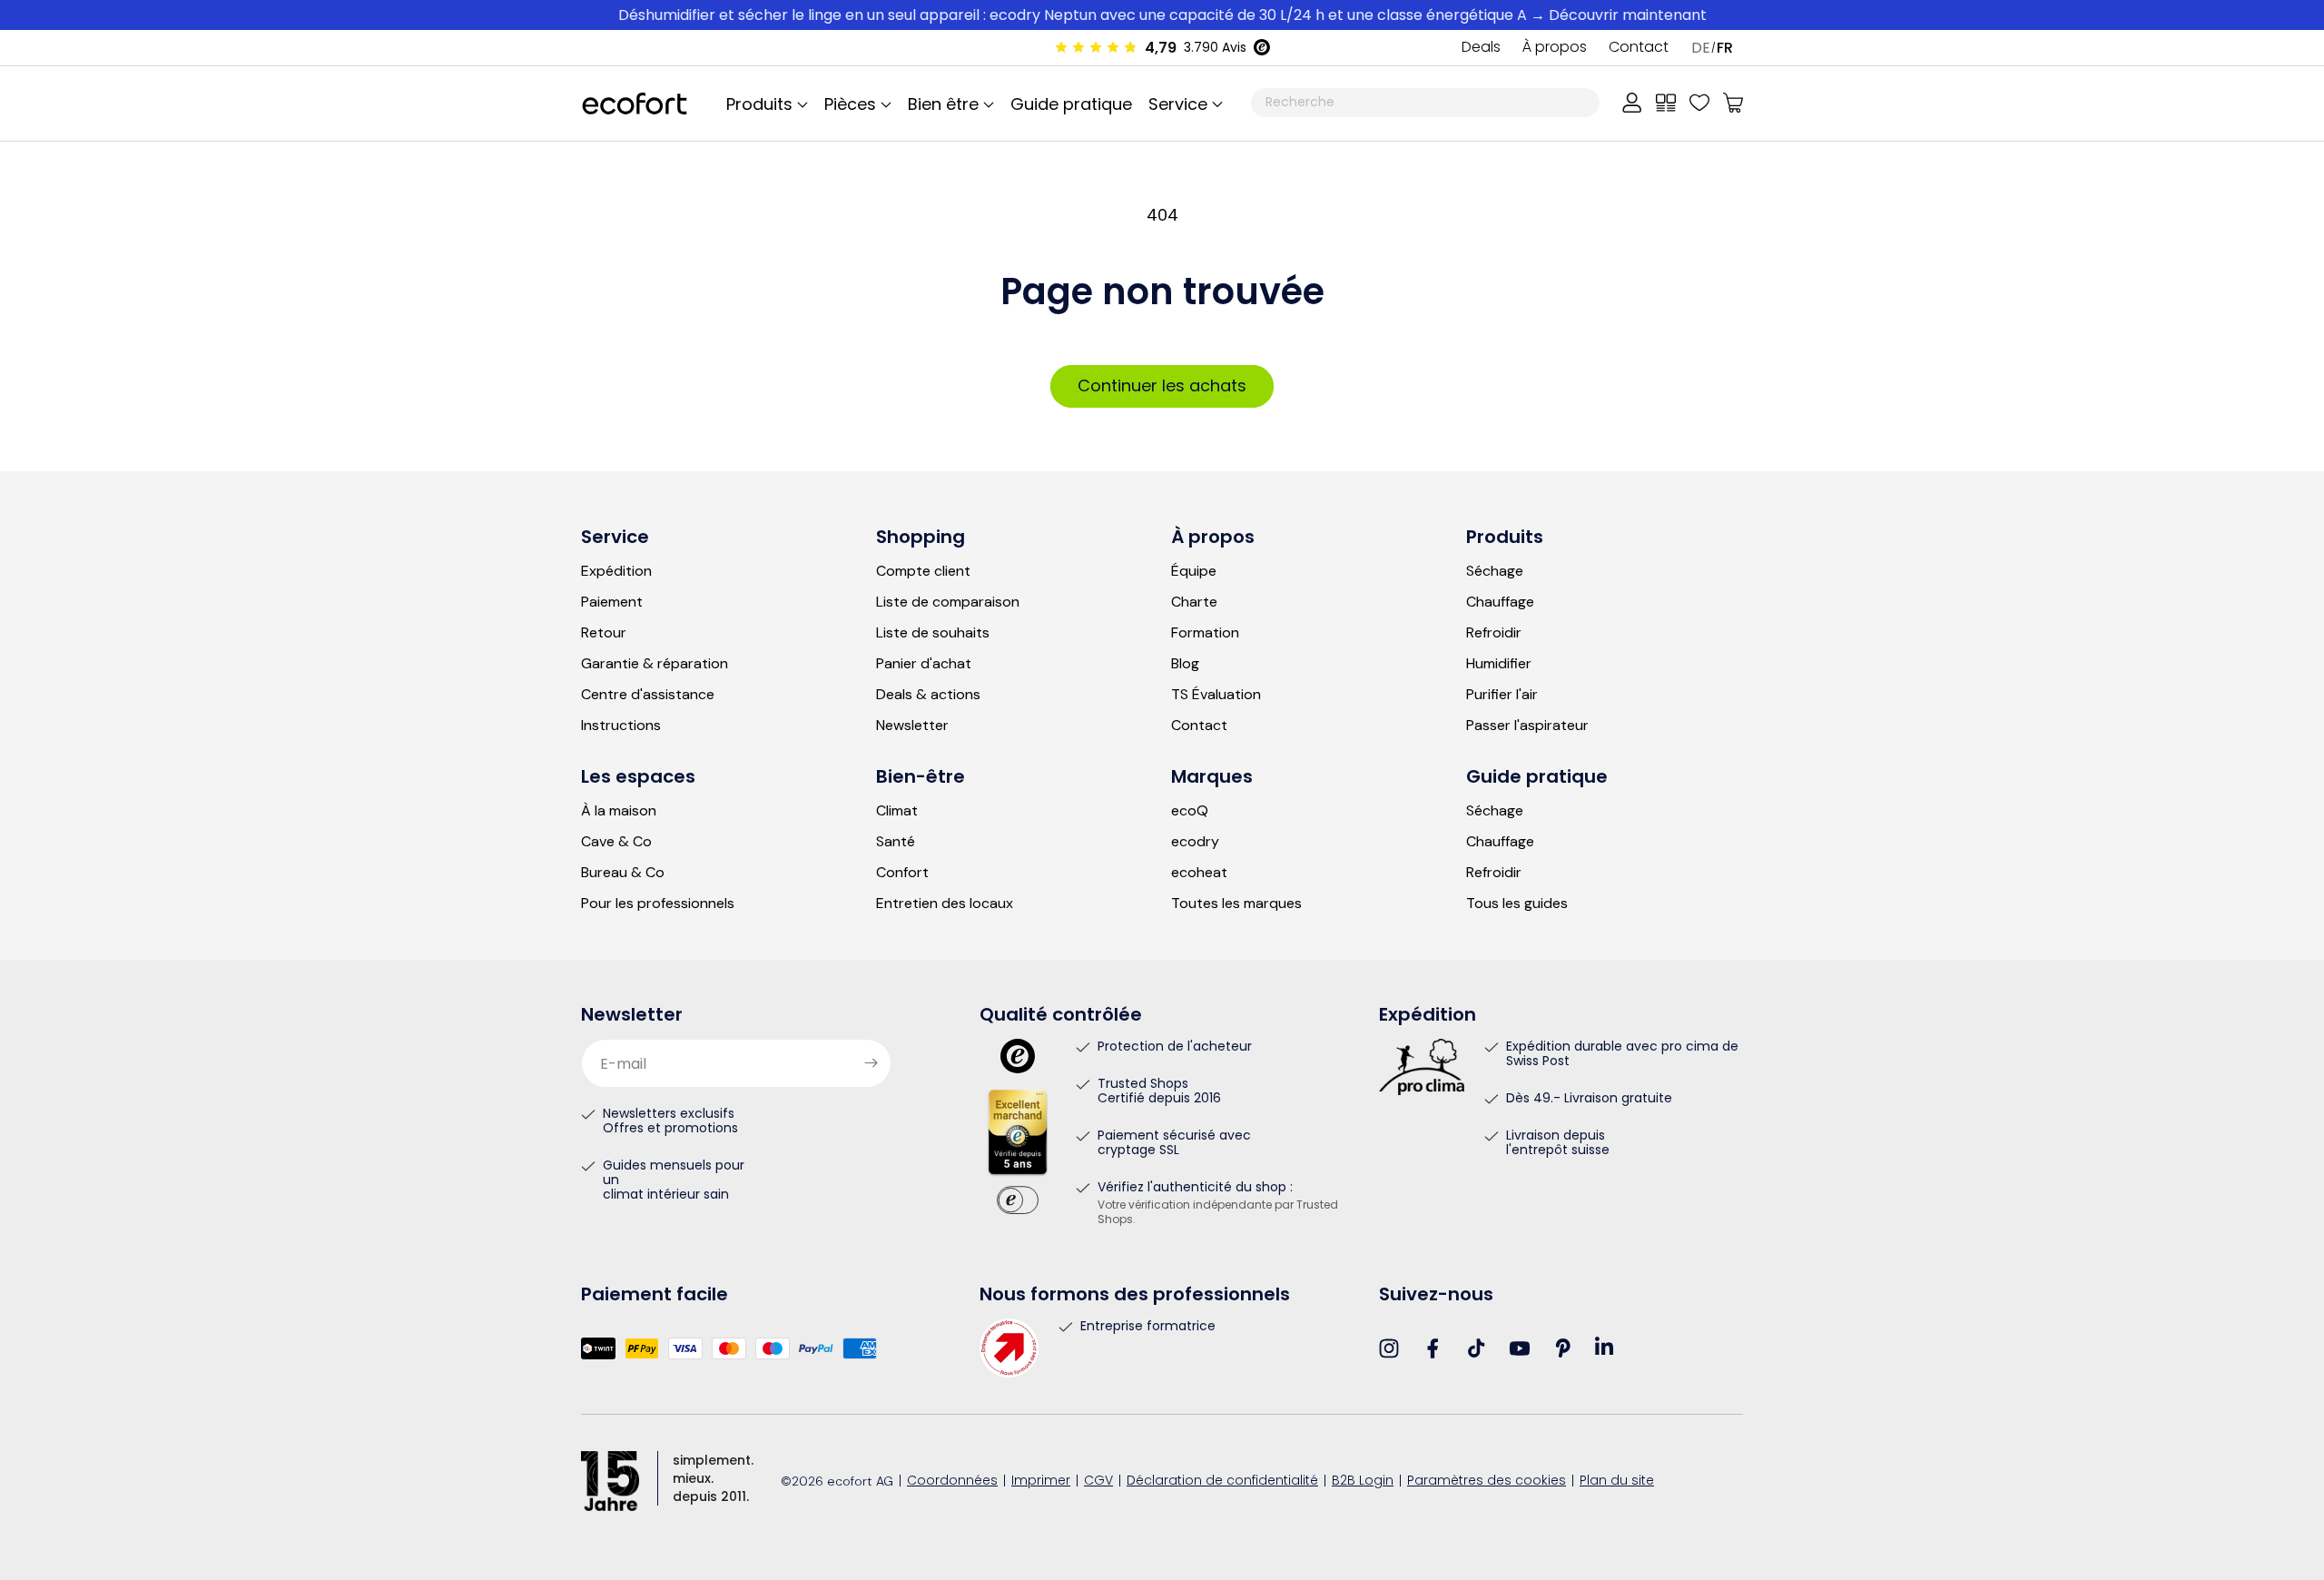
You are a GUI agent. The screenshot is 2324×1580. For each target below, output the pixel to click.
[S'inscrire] (871, 1063)
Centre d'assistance (648, 695)
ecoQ (1190, 811)
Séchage (1495, 571)
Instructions (621, 726)
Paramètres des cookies (1487, 1481)
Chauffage (1500, 602)
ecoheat (1199, 873)
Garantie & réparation (655, 664)
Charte (1194, 602)
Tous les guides (1517, 904)
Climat (897, 811)
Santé (896, 842)
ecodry (1195, 842)
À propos (1555, 48)
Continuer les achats (1162, 385)
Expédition (616, 571)
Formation (1205, 633)
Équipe (1194, 571)
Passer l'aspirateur (1527, 726)
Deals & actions (928, 695)
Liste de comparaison (948, 602)
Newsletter (912, 726)
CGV (1098, 1481)
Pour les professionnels (658, 904)
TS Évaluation (1216, 695)
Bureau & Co (623, 873)
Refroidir (1494, 633)
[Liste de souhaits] (1699, 103)
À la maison (619, 811)
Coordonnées (952, 1481)
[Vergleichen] (1666, 103)
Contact (1639, 48)
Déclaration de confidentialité (1222, 1481)
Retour (604, 633)
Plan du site (1617, 1481)
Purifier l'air (1502, 695)
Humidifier (1499, 664)
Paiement (612, 602)
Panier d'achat (924, 664)
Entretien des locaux (945, 904)
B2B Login (1363, 1481)
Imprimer (1041, 1481)
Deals (1481, 48)
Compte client (923, 571)
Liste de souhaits (933, 633)
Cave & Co (616, 842)
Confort (902, 873)
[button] (1183, 104)
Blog (1185, 664)
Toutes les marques (1236, 904)
